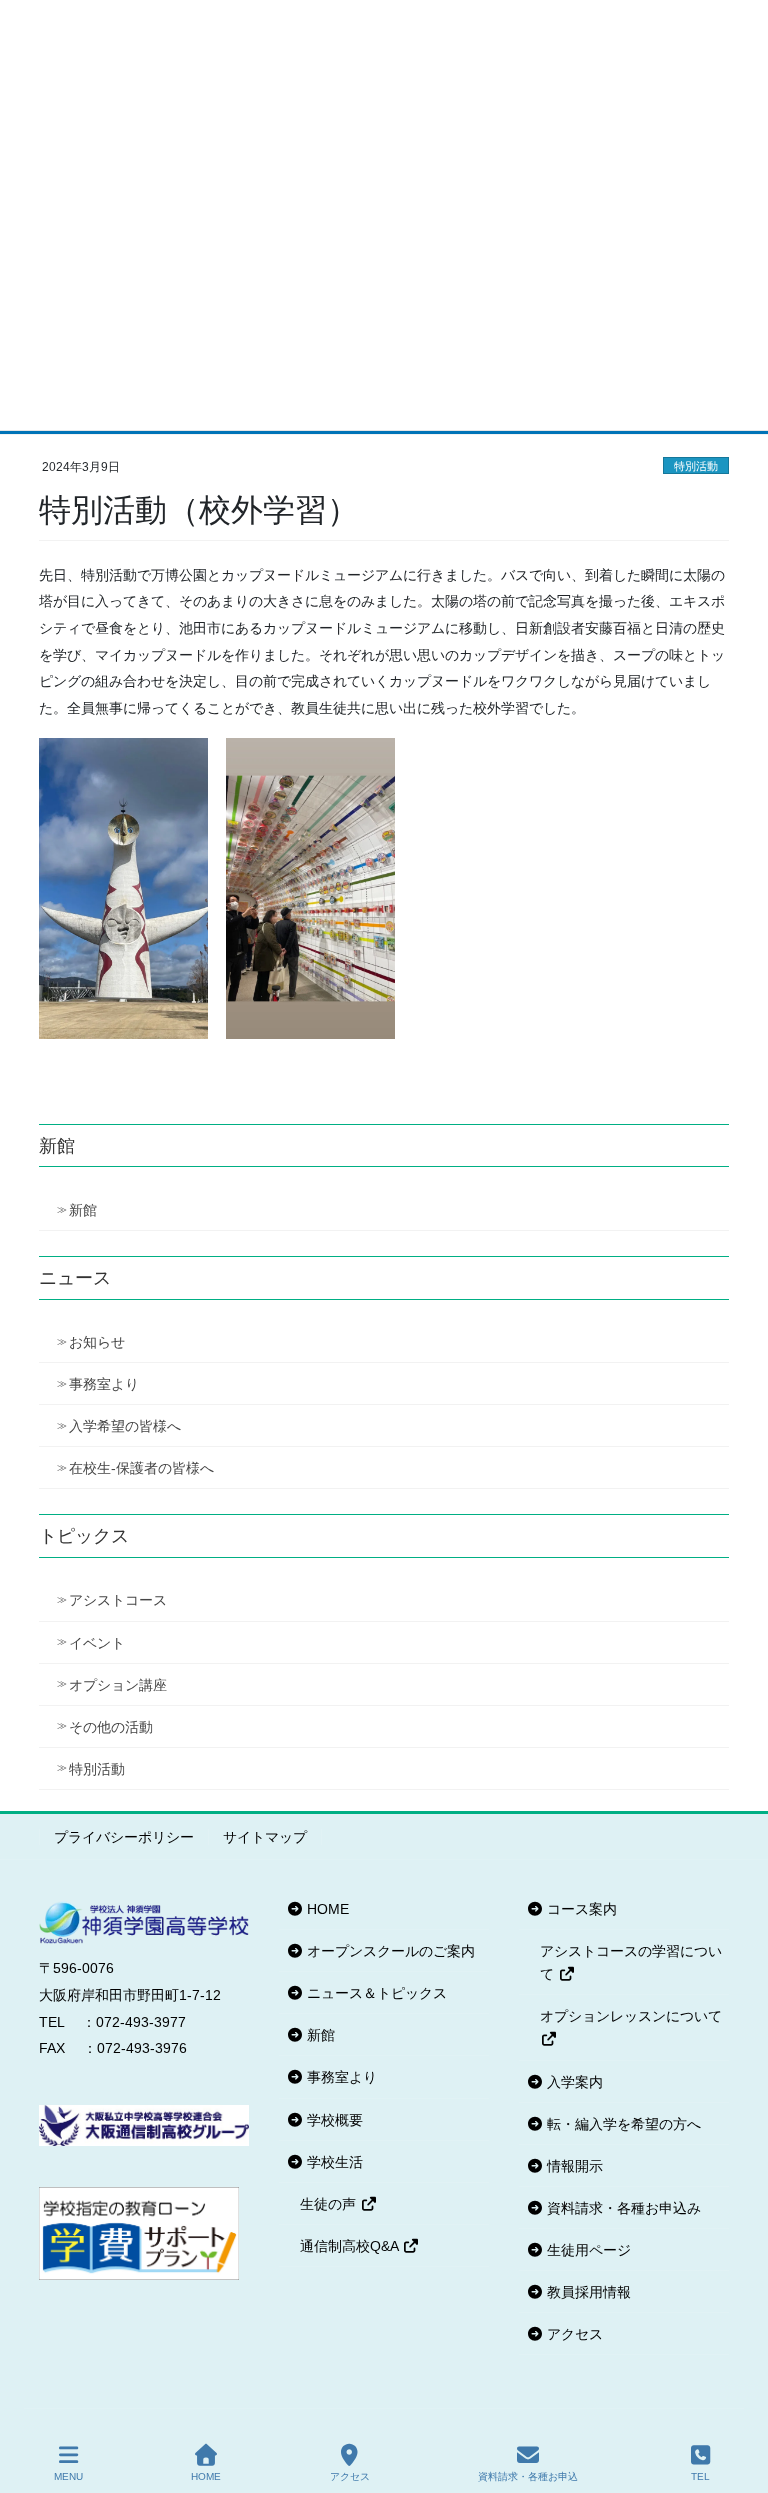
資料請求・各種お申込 (528, 2476)
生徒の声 (330, 2204)
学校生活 (333, 2162)
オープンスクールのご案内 (389, 1951)
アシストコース (118, 1600)
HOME (326, 1909)
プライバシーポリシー (124, 1837)
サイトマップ (265, 1837)
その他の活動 (111, 1727)
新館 (83, 1210)
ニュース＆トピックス (375, 1993)
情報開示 (573, 2166)
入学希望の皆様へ (125, 1426)
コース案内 (580, 1909)
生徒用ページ (587, 2250)
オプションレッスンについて (631, 2016)
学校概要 (333, 2120)
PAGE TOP (736, 2403)
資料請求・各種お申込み (622, 2208)
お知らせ (97, 1342)
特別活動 (696, 466)
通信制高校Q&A (351, 2246)
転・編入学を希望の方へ (622, 2124)
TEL (700, 2476)
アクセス (573, 2334)
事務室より (104, 1384)
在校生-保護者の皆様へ (141, 1468)
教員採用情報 (587, 2292)
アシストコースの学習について (631, 1962)
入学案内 (573, 2082)
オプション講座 (118, 1685)
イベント (97, 1643)
